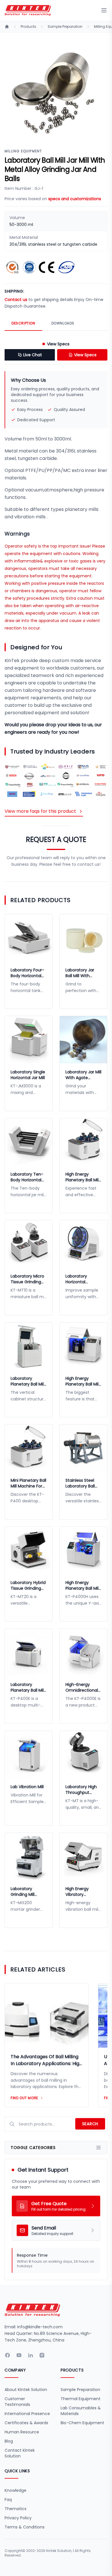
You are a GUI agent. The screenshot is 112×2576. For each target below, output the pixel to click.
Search (90, 2124)
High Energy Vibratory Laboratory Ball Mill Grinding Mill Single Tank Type (82, 1892)
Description (23, 323)
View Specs (85, 355)
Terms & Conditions (25, 2527)
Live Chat (33, 355)
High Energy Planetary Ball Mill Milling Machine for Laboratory (82, 1177)
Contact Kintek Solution (20, 2453)
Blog (9, 2441)
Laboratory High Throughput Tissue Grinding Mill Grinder (81, 1790)
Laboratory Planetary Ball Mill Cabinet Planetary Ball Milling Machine (28, 1381)
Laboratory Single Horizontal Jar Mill (28, 1075)
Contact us (16, 300)
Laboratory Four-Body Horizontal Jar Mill (27, 973)
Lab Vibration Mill (27, 1787)
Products (28, 27)
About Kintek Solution (26, 2390)
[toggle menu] (104, 10)
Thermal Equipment (81, 2399)
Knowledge (16, 2490)
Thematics (16, 2509)
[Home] (7, 27)
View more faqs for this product (40, 811)
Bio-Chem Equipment (82, 2423)
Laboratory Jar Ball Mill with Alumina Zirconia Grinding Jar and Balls (82, 973)
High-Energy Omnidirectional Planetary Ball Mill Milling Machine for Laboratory (82, 1687)
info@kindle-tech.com (40, 2327)
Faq (8, 2500)
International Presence (27, 2414)
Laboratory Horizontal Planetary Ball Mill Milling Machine (82, 1279)
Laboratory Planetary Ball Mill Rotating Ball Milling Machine (28, 1687)
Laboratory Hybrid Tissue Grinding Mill (28, 1585)
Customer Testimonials (17, 2402)
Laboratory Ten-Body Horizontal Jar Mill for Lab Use (27, 1177)
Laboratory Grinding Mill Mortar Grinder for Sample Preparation (25, 1892)
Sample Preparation (65, 27)
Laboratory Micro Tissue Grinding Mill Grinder (27, 1279)
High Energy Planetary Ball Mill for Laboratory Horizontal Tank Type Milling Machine (82, 1585)
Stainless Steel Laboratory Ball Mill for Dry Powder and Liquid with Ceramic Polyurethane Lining (83, 1483)
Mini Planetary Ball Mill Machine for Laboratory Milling (28, 1483)
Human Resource (22, 2432)
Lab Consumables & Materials (81, 2411)
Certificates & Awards (26, 2423)
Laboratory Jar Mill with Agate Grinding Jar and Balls (83, 1075)
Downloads (63, 323)
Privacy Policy (18, 2518)
